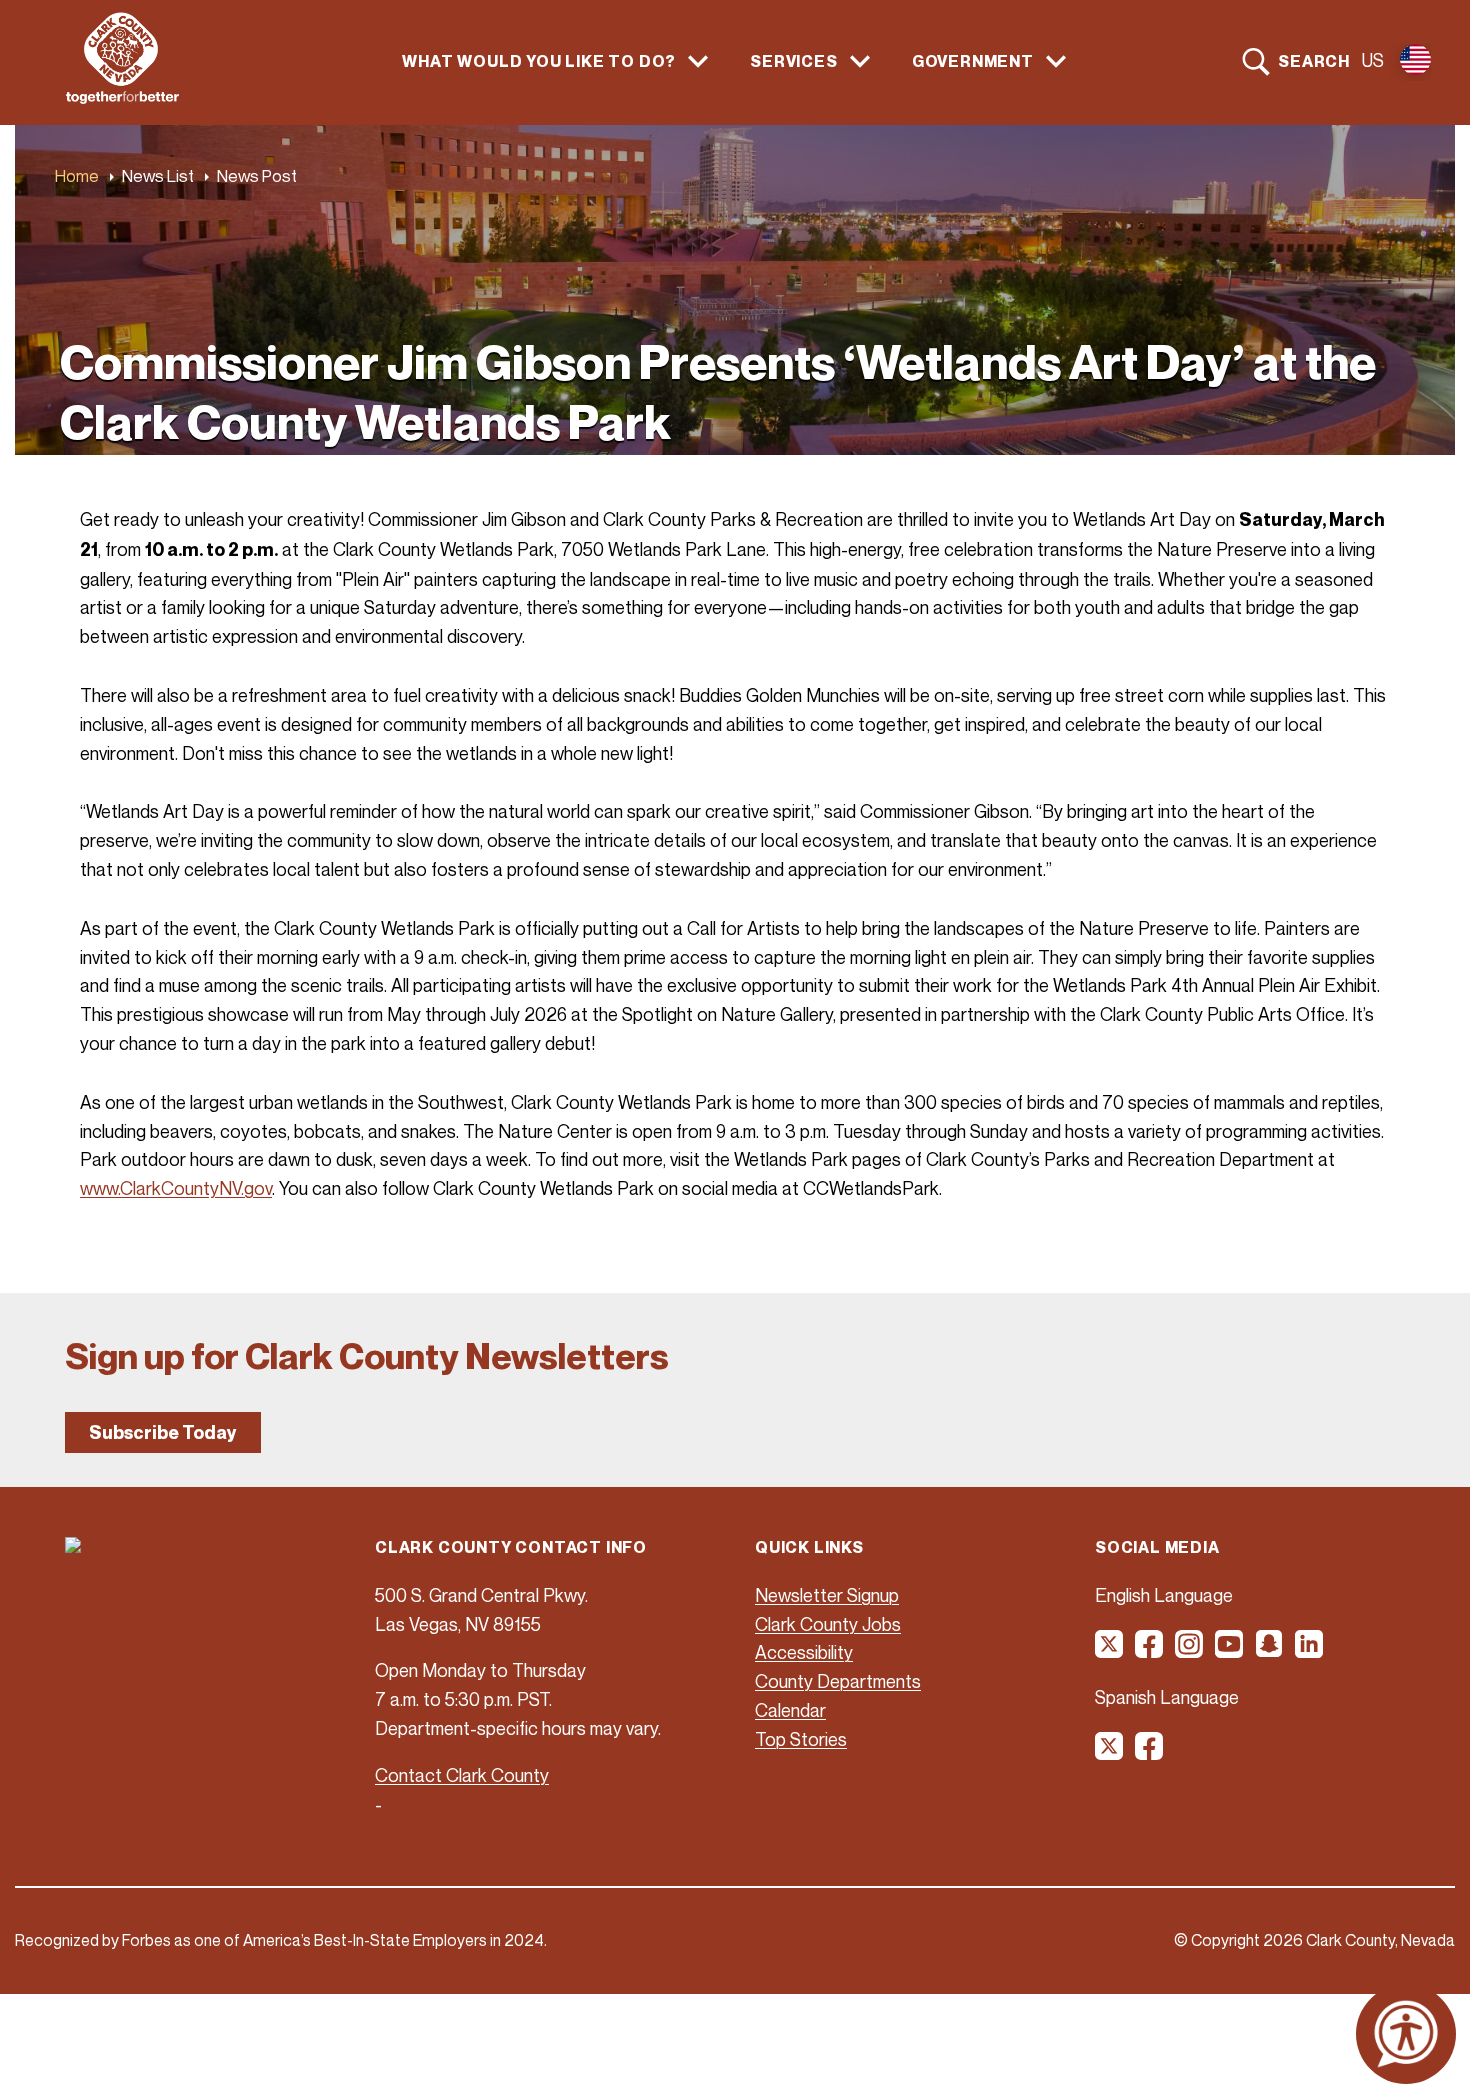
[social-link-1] (1110, 1651)
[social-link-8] (1150, 1753)
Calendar (790, 1710)
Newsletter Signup (827, 1595)
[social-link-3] (1190, 1651)
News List (158, 175)
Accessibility (804, 1652)
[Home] (122, 98)
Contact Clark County (462, 1775)
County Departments (838, 1681)
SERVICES (793, 61)
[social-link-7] (1110, 1753)
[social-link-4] (1230, 1651)
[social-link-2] (1150, 1651)
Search (1314, 61)
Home (77, 175)
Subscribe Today (163, 1432)
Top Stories (801, 1739)
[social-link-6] (1310, 1651)
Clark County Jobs (828, 1624)
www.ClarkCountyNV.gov (176, 1188)
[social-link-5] (1270, 1651)
